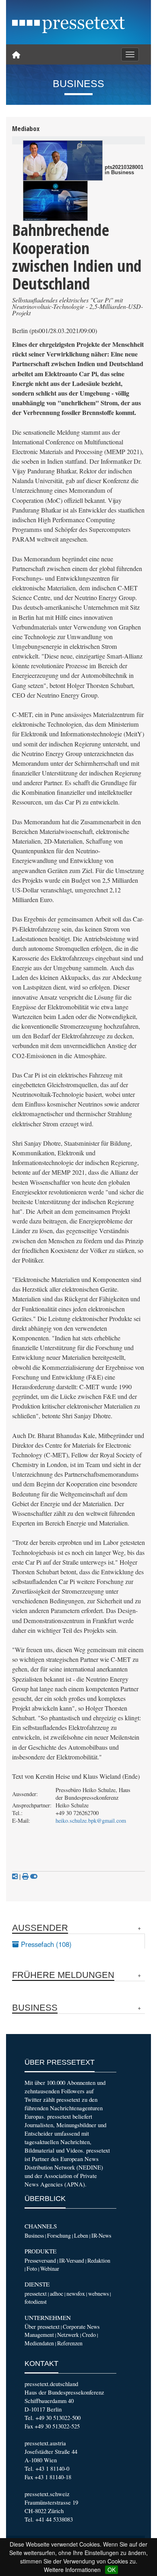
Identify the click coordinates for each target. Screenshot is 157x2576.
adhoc (57, 2294)
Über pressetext (42, 2327)
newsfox (76, 2294)
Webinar (50, 2269)
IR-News (101, 2235)
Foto (32, 2269)
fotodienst (36, 2302)
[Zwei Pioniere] (63, 160)
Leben (81, 2235)
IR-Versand (72, 2260)
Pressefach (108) (45, 1944)
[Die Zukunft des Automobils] (55, 201)
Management (39, 2335)
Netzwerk (68, 2335)
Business (34, 2235)
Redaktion (99, 2260)
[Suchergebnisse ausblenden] (34, 1876)
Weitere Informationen (72, 2570)
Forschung (59, 2235)
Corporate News (81, 2327)
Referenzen (70, 2343)
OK (112, 2570)
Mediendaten (39, 2343)
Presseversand (40, 2260)
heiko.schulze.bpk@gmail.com (91, 1820)
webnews (98, 2294)
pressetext (36, 2294)
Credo (89, 2335)
